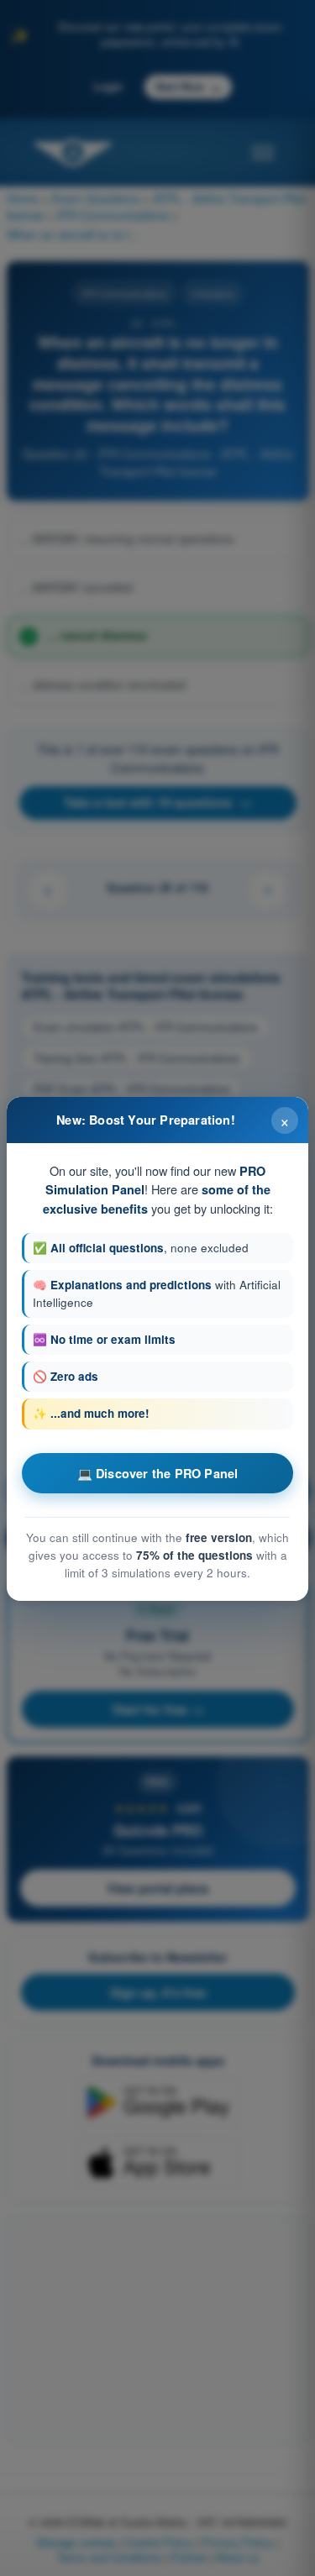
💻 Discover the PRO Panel (158, 1473)
